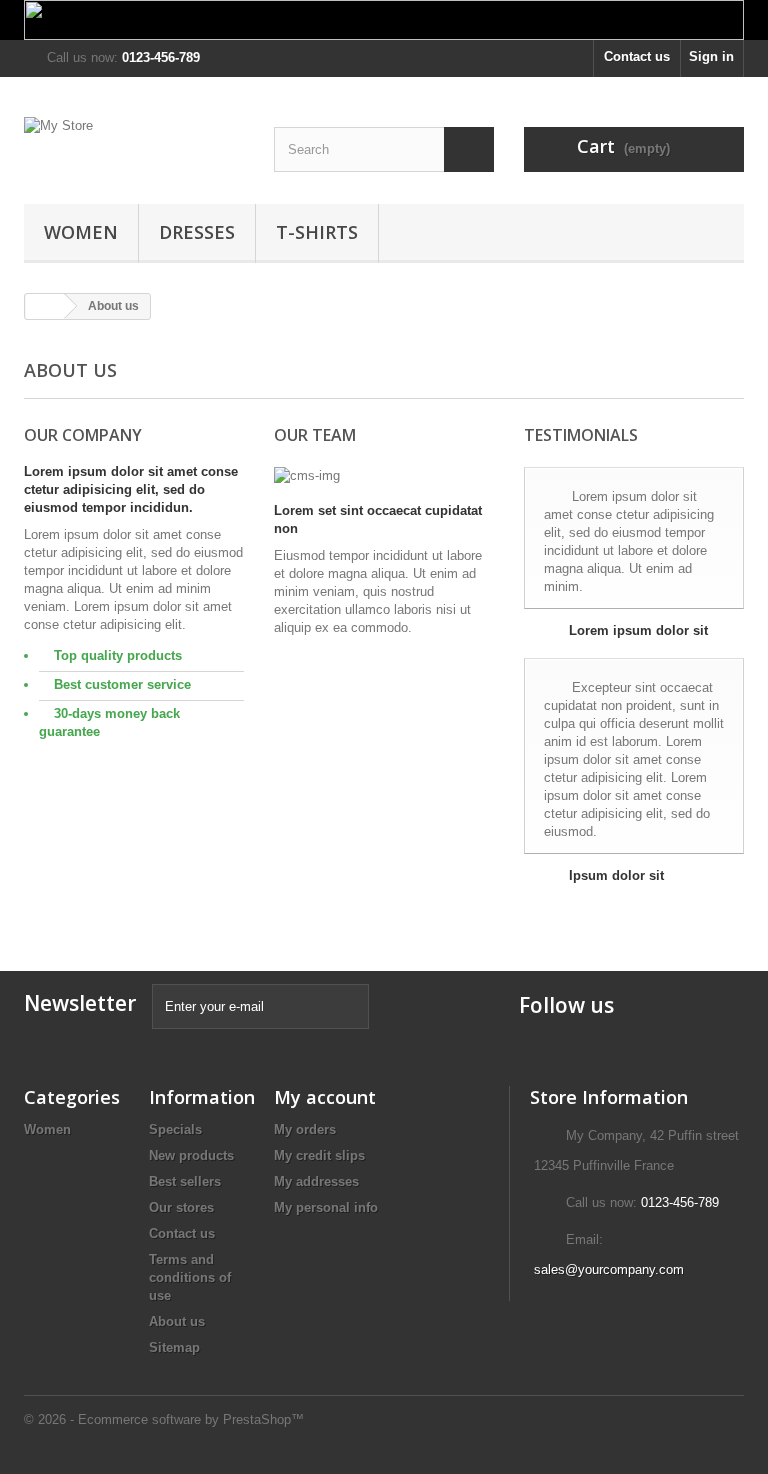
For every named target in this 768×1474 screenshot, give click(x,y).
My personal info (326, 1207)
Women (81, 232)
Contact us (637, 56)
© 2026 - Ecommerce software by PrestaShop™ (164, 1419)
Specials (175, 1129)
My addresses (316, 1181)
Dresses (197, 232)
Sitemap (174, 1347)
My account (325, 1097)
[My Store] (134, 148)
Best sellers (185, 1181)
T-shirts (317, 232)
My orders (305, 1129)
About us (177, 1321)
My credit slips (319, 1155)
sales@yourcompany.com (609, 1269)
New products (191, 1155)
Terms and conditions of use (190, 1277)
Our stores (181, 1207)
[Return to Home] (45, 306)
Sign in (711, 56)
